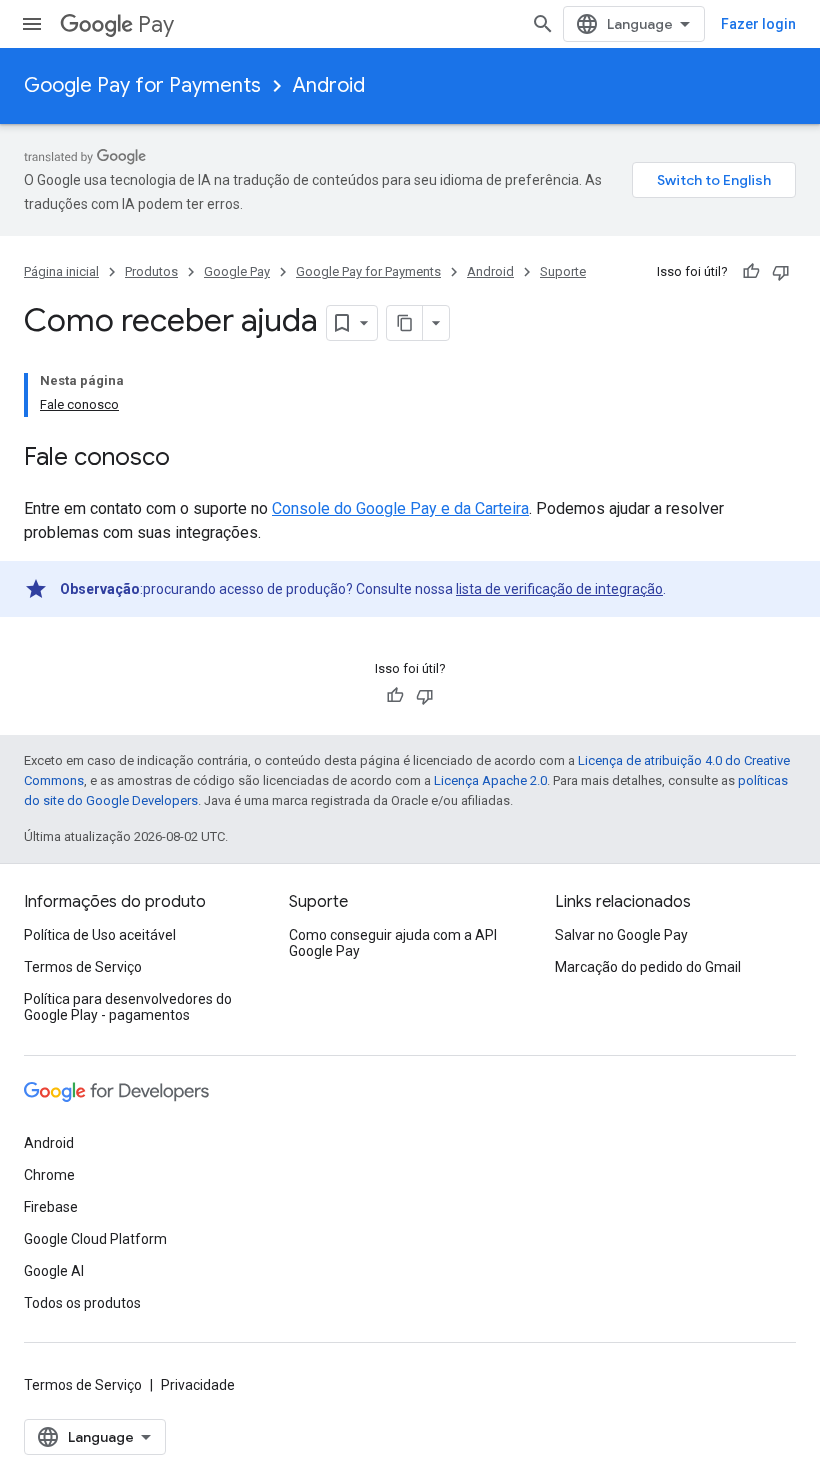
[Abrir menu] (32, 24)
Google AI (54, 1271)
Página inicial (61, 271)
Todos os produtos (82, 1303)
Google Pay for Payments (142, 85)
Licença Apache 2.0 (490, 780)
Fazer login (758, 24)
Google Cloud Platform (95, 1239)
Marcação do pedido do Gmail (648, 967)
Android (329, 85)
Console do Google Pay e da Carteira (400, 508)
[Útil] (751, 272)
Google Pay (237, 271)
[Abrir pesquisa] (543, 24)
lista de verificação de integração (559, 589)
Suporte (563, 271)
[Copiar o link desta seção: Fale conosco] (190, 459)
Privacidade (198, 1385)
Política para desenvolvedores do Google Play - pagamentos (128, 1007)
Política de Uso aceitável (100, 935)
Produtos (151, 271)
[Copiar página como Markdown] (405, 323)
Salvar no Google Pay (621, 935)
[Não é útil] (781, 272)
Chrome (49, 1175)
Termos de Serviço (83, 967)
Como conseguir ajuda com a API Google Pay (393, 943)
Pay (156, 24)
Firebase (51, 1207)
